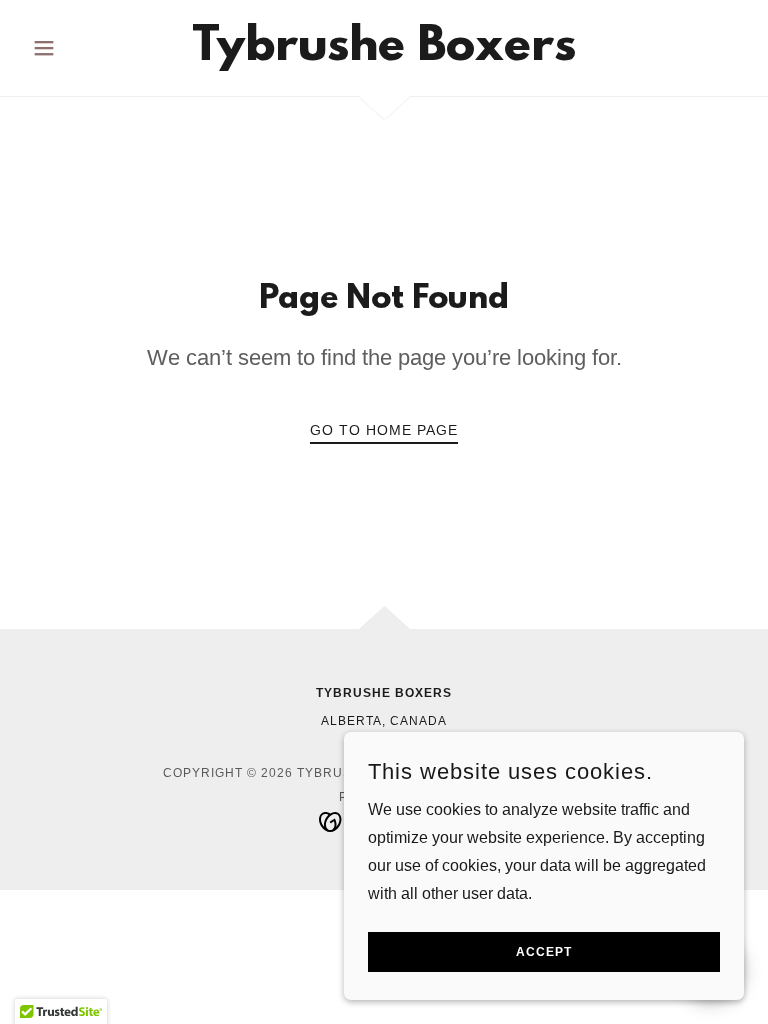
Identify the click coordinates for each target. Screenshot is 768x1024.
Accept (544, 952)
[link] (384, 54)
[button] (78, 48)
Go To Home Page (384, 430)
